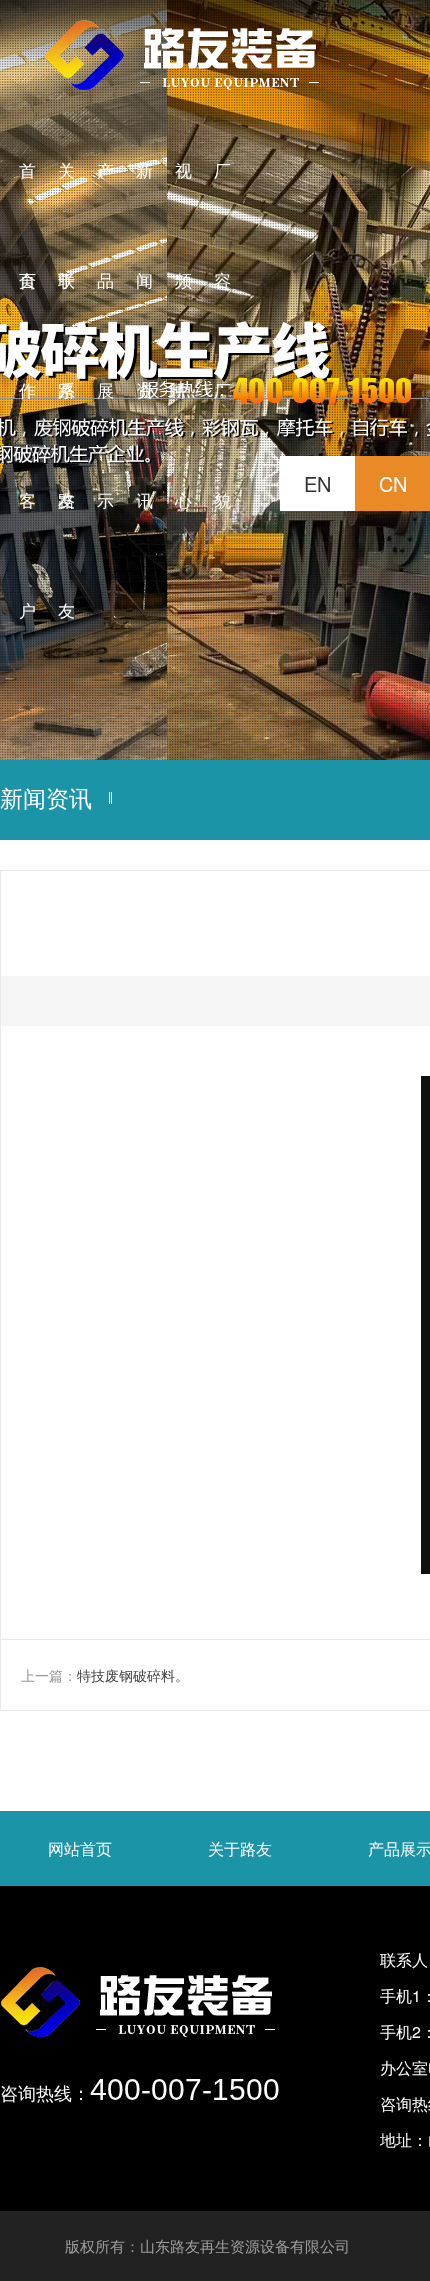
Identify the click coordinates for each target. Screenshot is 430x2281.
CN (393, 483)
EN (317, 483)
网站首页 (80, 1848)
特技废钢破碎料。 (133, 1675)
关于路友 (240, 1848)
